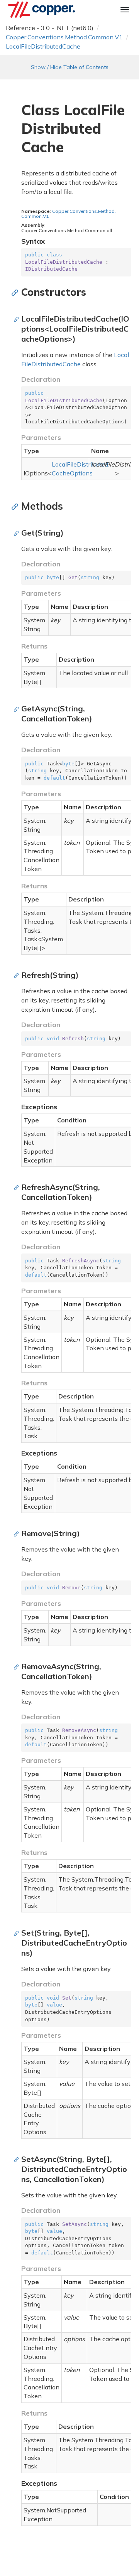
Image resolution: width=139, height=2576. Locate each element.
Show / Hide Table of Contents (70, 67)
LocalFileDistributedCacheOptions (80, 469)
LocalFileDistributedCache (43, 46)
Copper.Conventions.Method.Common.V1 (64, 37)
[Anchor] (17, 292)
